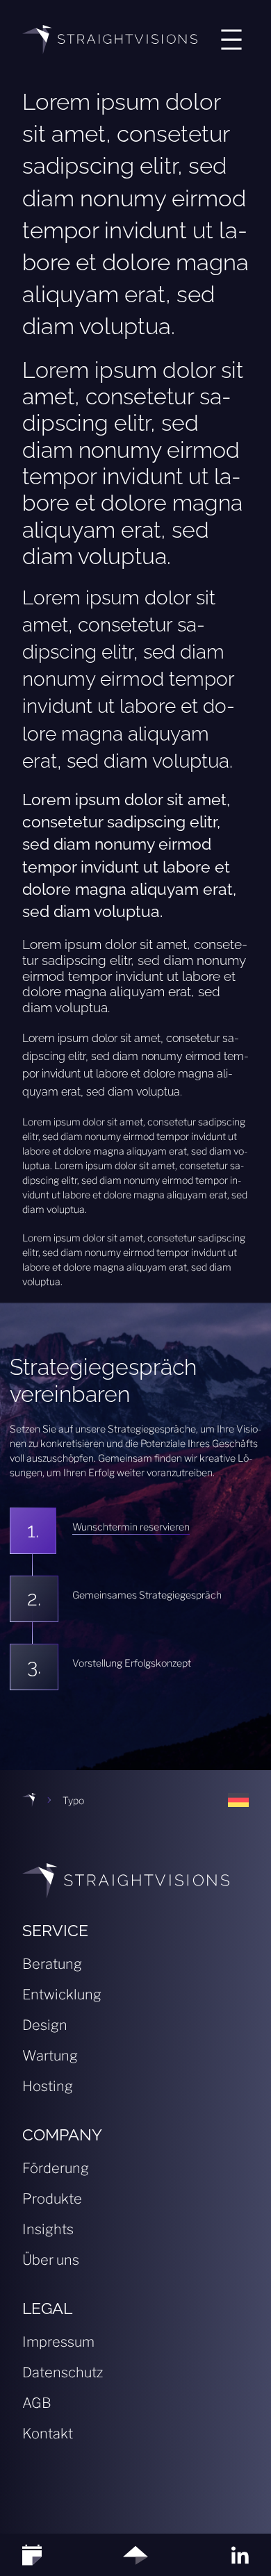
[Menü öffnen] (231, 40)
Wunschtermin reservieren (131, 1527)
